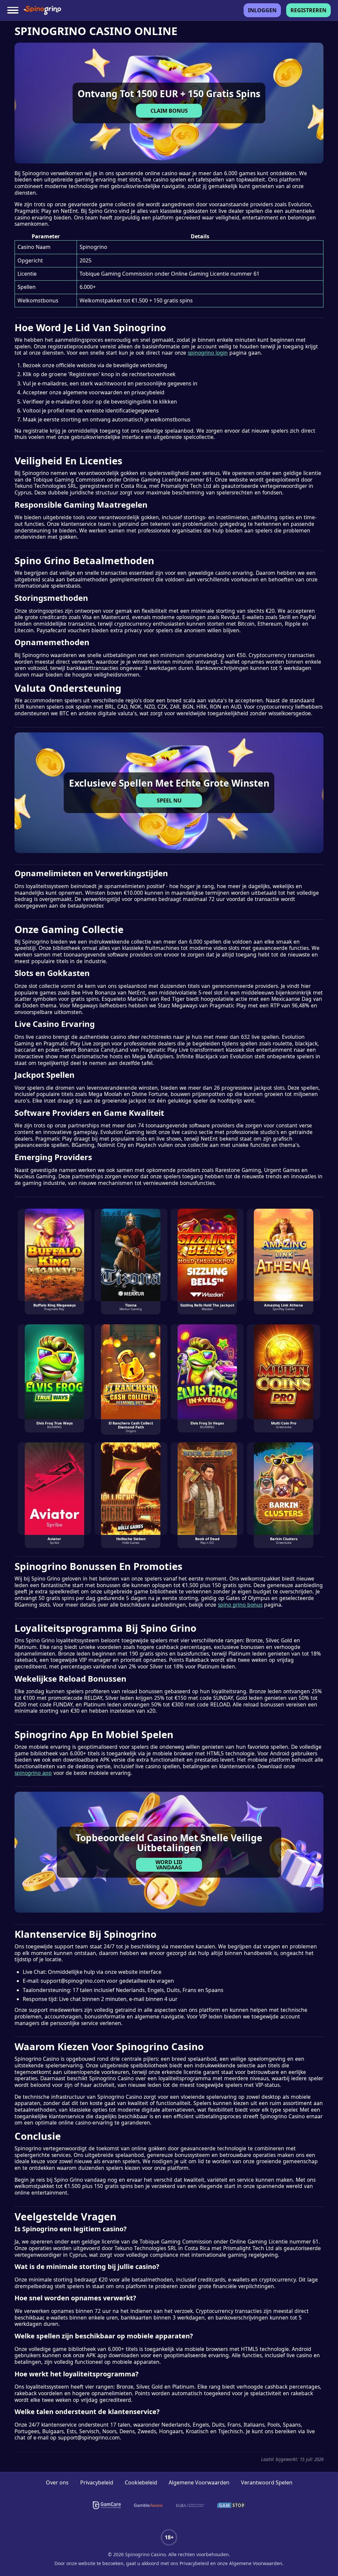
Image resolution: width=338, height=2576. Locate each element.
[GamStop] (231, 2505)
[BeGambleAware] (148, 2505)
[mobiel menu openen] (13, 10)
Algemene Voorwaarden (199, 2482)
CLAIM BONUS (169, 111)
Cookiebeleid (141, 2482)
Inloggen (262, 10)
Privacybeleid (97, 2482)
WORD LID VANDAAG (169, 1865)
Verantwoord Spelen (267, 2482)
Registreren (308, 10)
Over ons (57, 2482)
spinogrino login (208, 353)
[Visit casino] (169, 103)
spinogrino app (33, 1773)
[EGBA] (190, 2505)
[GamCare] (107, 2505)
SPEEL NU (169, 800)
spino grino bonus (240, 1605)
